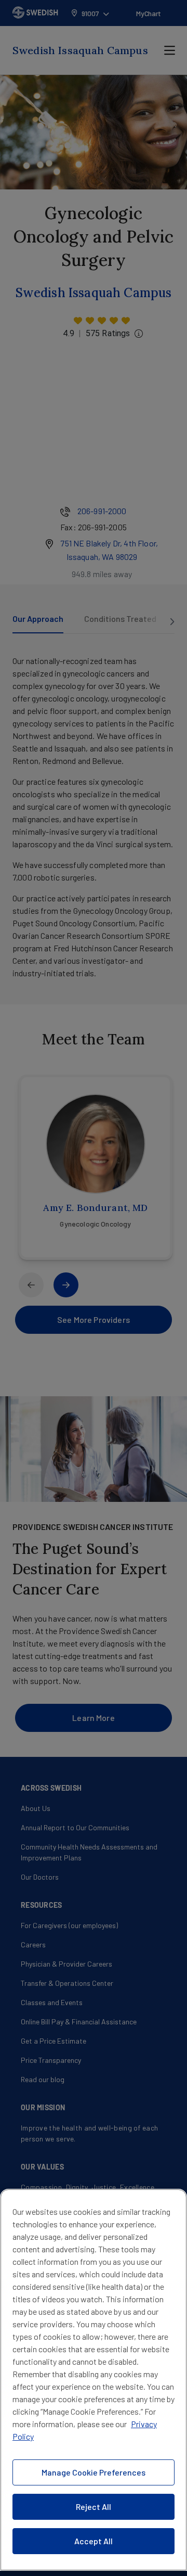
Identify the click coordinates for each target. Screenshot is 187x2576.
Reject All (94, 2507)
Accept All (94, 2541)
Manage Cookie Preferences (94, 2472)
